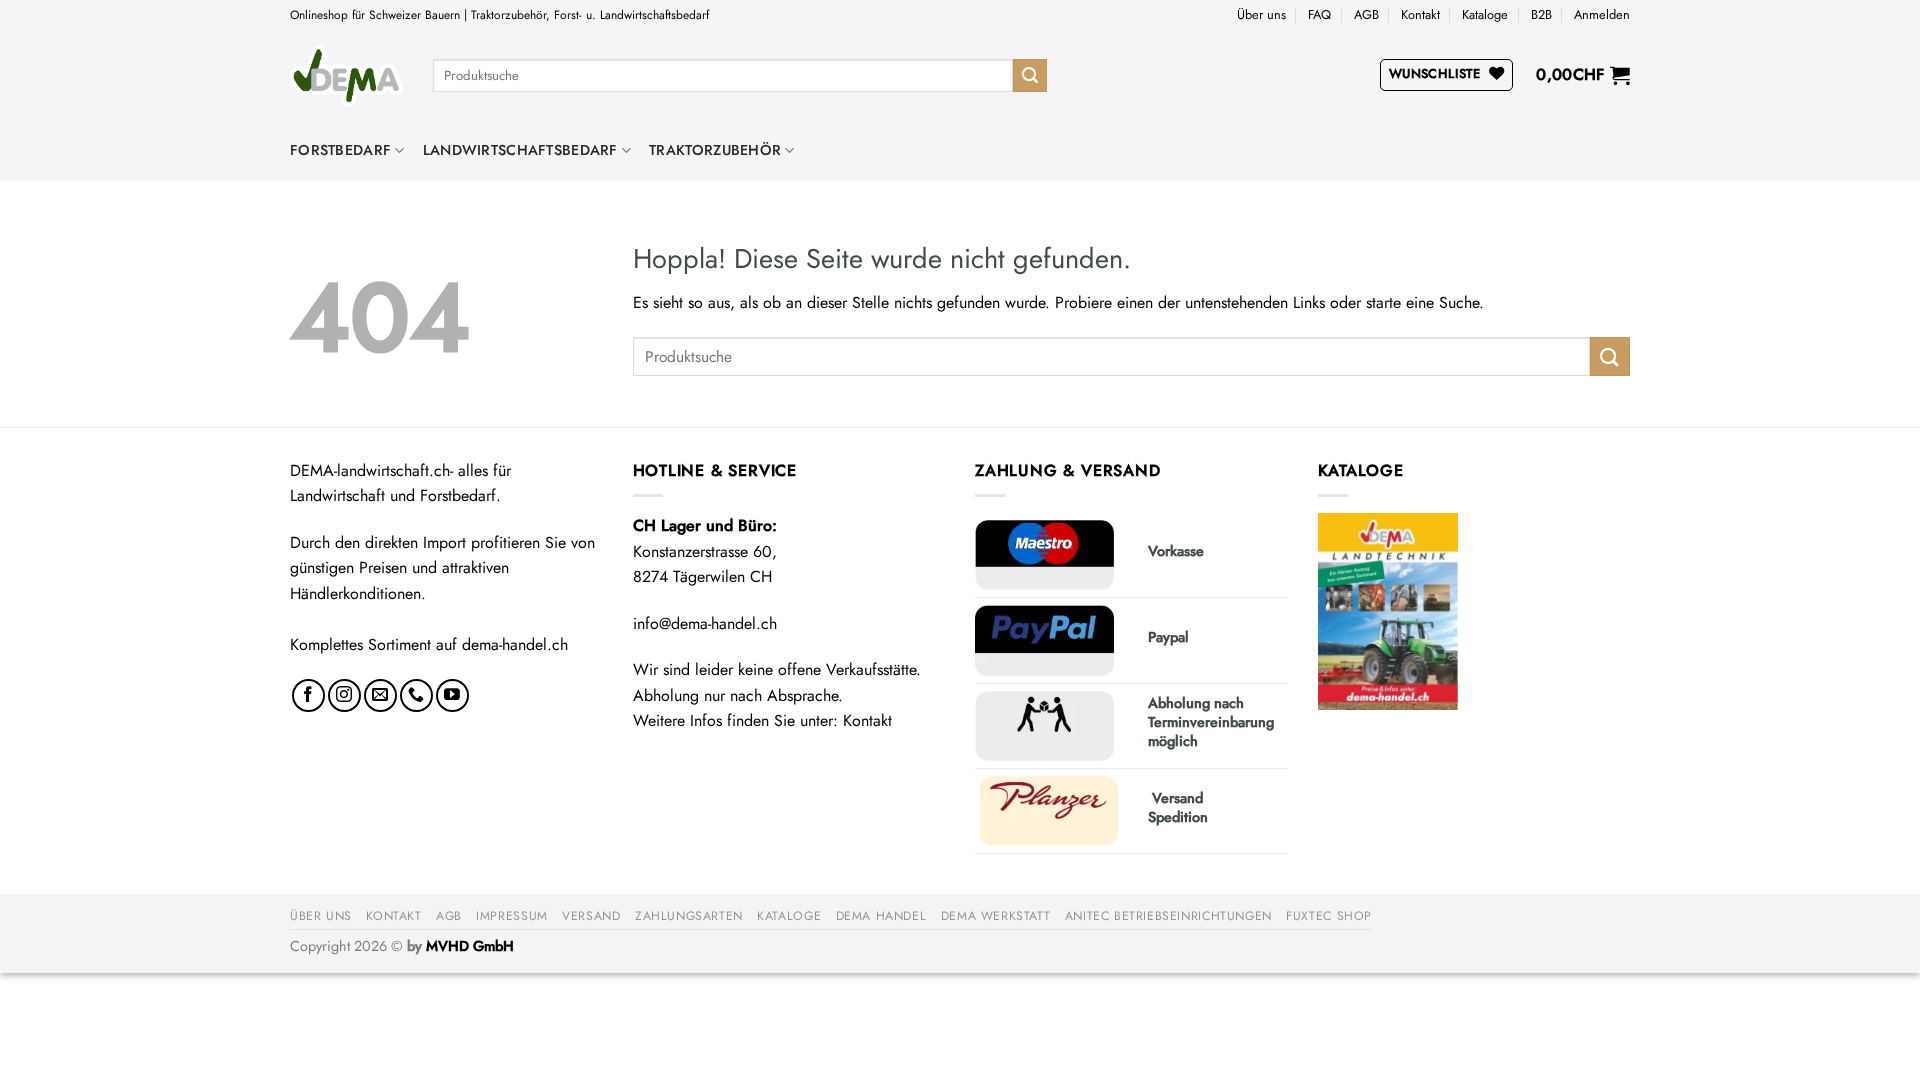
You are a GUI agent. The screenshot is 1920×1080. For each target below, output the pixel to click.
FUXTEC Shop (1329, 916)
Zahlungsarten (689, 916)
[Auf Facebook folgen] (308, 695)
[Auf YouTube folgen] (452, 695)
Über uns (1261, 14)
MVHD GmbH (470, 946)
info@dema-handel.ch (705, 623)
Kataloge (1485, 14)
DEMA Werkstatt (996, 916)
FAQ (1319, 14)
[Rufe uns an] (416, 695)
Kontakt (1420, 14)
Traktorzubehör (715, 150)
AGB (1366, 14)
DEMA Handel (881, 916)
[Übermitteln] (1030, 76)
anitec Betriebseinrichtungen (1168, 916)
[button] (1602, 15)
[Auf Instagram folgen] (344, 695)
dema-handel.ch (515, 644)
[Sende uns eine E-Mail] (380, 695)
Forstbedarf (340, 150)
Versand (591, 916)
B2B (1541, 14)
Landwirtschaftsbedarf (520, 150)
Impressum (512, 916)
